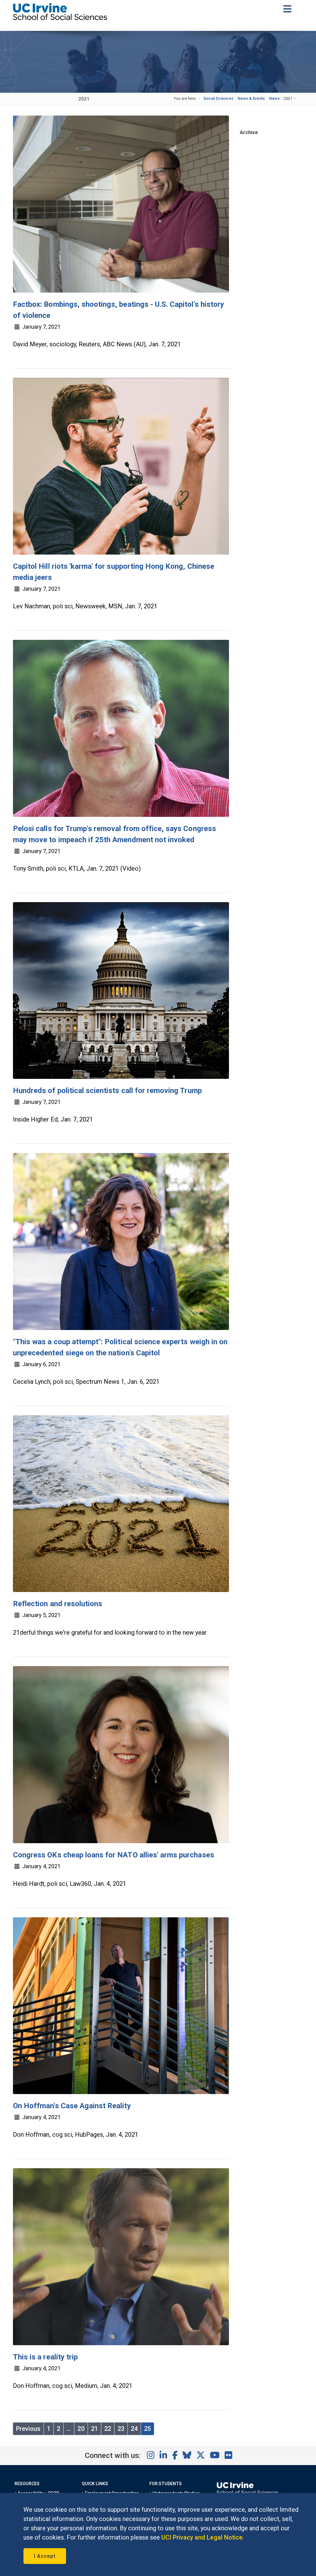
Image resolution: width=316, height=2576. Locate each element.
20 (81, 2429)
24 (134, 2429)
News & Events (251, 98)
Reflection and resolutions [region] (58, 1604)
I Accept (45, 2556)
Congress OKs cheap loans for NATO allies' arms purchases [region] (114, 1855)
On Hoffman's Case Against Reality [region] (72, 2106)
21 (94, 2429)
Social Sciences (218, 98)
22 (108, 2429)
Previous (28, 2429)
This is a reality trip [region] (45, 2357)
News (274, 98)
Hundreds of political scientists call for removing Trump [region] (107, 1091)
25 (148, 2429)
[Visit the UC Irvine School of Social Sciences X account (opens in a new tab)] (201, 2456)
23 (121, 2429)
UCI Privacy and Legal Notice (202, 2537)
